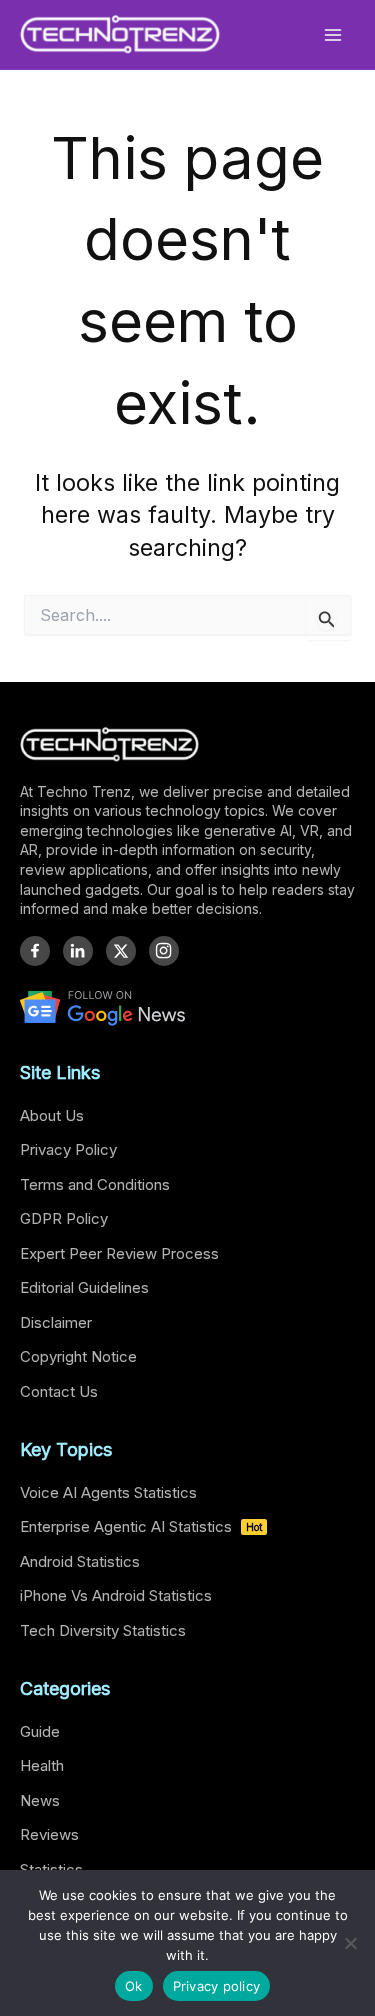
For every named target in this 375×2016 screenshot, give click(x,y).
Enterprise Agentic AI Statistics (141, 1526)
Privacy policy (217, 1986)
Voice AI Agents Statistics (108, 1492)
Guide (40, 1731)
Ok (134, 1986)
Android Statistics (80, 1561)
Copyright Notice (78, 1356)
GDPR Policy (64, 1218)
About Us (52, 1115)
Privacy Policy (68, 1149)
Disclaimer (56, 1322)
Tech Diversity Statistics (103, 1630)
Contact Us (59, 1391)
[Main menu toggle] (333, 34)
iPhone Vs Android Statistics (116, 1595)
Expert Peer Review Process (119, 1253)
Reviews (49, 1834)
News (40, 1800)
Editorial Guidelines (84, 1287)
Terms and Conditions (95, 1184)
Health (42, 1765)
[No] (350, 1943)
